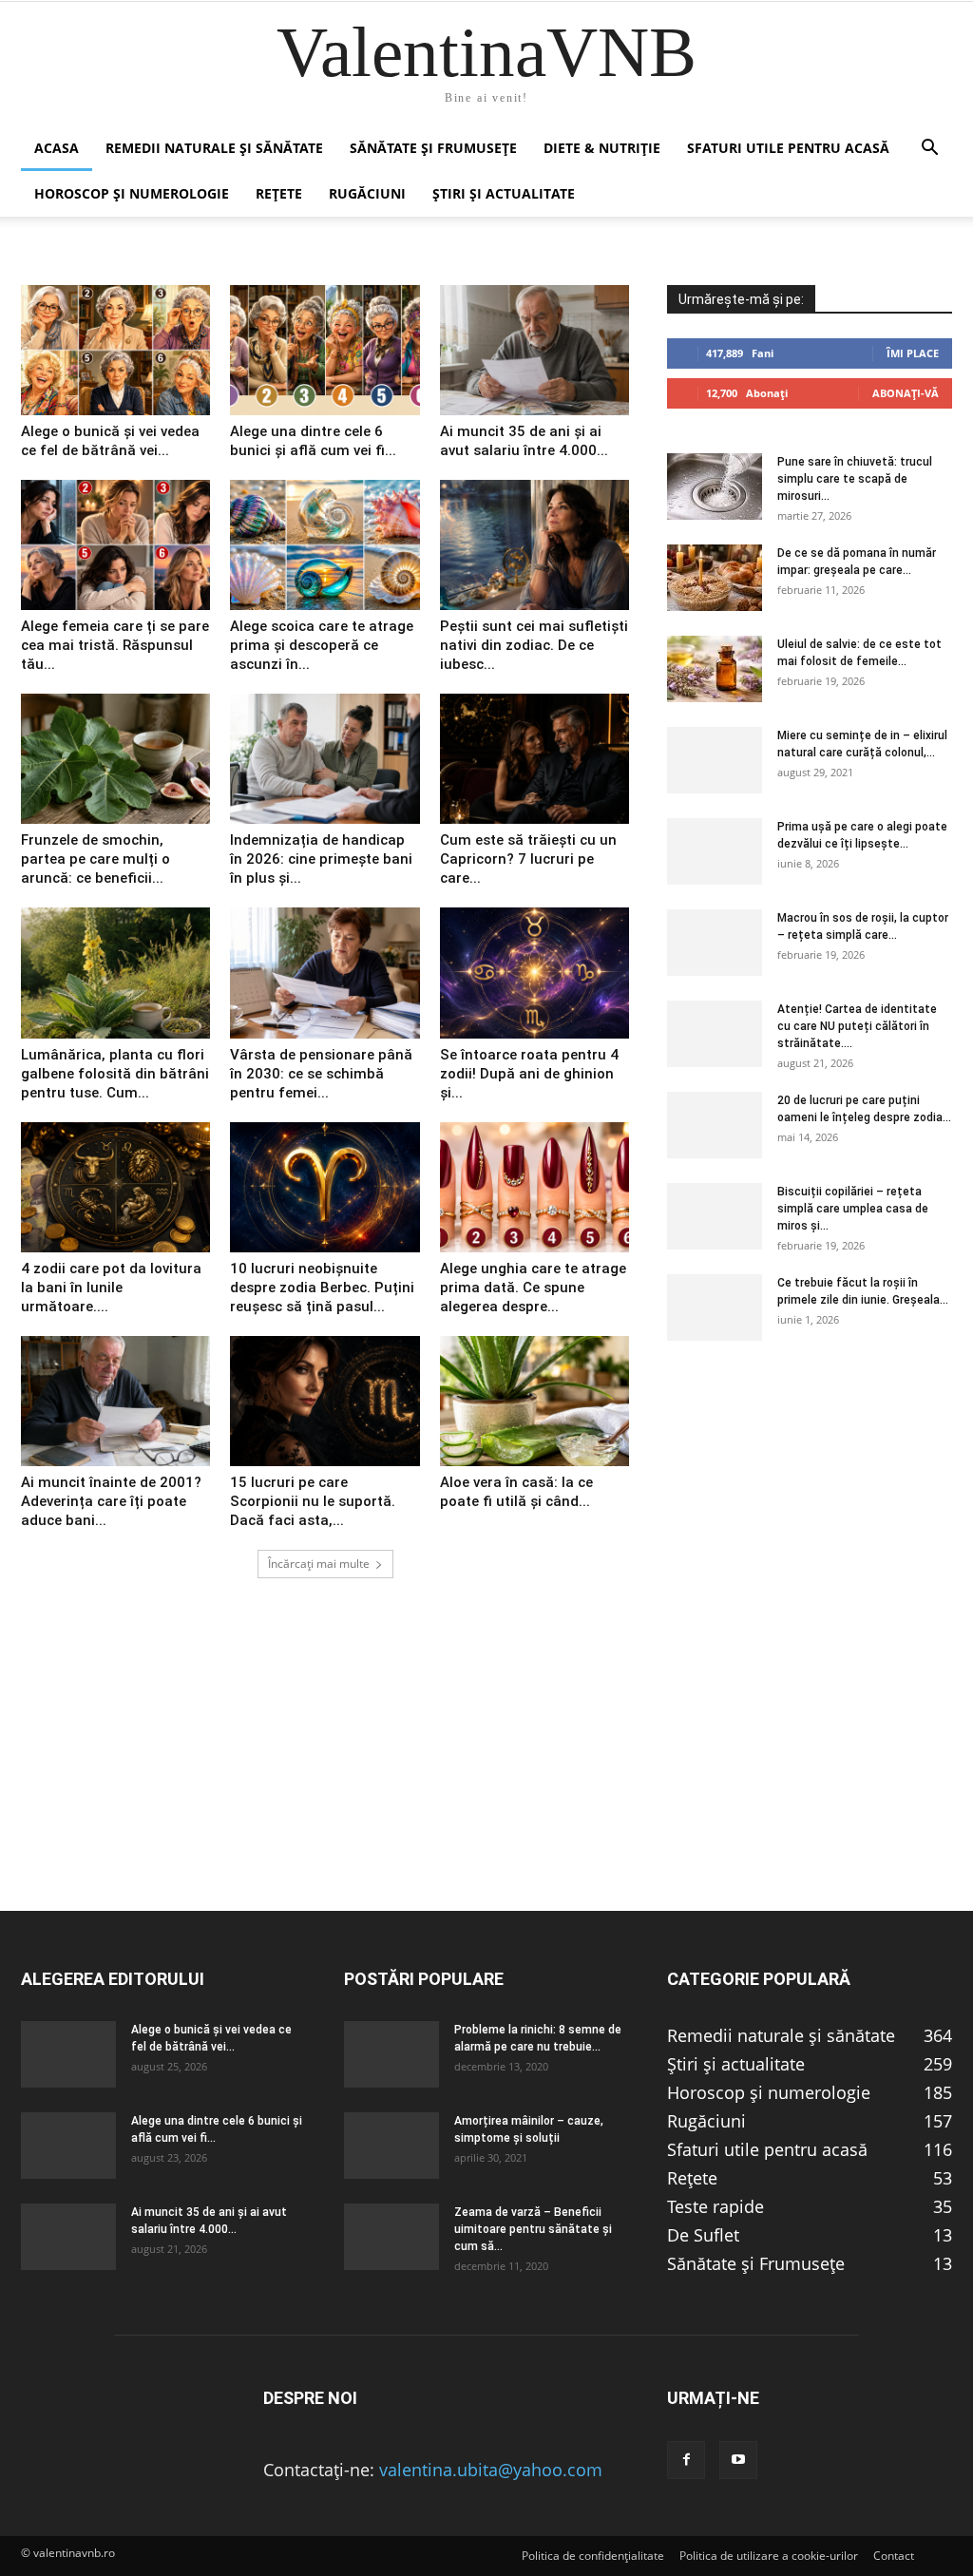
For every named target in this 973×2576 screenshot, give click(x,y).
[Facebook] (686, 2460)
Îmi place (913, 353)
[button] (929, 148)
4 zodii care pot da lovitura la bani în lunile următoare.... (111, 1288)
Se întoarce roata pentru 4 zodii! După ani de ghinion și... (529, 1074)
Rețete (279, 193)
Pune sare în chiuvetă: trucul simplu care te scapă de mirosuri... (855, 479)
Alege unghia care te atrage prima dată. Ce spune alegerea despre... (533, 1288)
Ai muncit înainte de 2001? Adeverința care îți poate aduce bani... (111, 1501)
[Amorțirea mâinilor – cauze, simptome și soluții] (391, 2146)
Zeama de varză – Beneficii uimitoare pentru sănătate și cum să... (533, 2229)
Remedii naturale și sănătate (214, 148)
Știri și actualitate (504, 193)
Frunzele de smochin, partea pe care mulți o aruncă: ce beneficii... (95, 859)
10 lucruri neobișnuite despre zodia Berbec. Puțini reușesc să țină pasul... (322, 1288)
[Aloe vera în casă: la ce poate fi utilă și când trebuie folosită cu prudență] (534, 1401)
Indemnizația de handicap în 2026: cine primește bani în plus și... (321, 859)
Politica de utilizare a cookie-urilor (769, 2556)
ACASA (57, 148)
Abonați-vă (906, 393)
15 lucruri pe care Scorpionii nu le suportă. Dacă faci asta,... (313, 1501)
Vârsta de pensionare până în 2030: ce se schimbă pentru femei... (321, 1074)
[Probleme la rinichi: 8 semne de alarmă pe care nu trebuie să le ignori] (391, 2054)
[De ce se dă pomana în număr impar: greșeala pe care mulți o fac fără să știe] (715, 578)
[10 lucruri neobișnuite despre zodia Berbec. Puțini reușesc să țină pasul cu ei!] (324, 1187)
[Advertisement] (486, 1777)
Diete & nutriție (602, 148)
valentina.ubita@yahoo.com (491, 2470)
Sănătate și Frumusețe (433, 148)
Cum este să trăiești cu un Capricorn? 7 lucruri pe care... (528, 859)
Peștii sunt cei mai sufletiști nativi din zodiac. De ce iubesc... (534, 645)
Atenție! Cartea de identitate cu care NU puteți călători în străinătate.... (857, 1026)
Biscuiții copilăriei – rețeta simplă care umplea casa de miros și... (853, 1209)
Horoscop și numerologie (132, 193)
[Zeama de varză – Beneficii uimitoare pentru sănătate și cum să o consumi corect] (391, 2237)
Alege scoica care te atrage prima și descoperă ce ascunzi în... (322, 645)
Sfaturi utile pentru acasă (788, 148)
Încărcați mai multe (319, 1564)
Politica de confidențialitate (593, 2556)
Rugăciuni (367, 193)
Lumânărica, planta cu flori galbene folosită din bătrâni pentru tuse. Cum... (115, 1074)
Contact (894, 2556)
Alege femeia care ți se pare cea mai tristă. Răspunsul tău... (115, 645)
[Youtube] (738, 2460)
